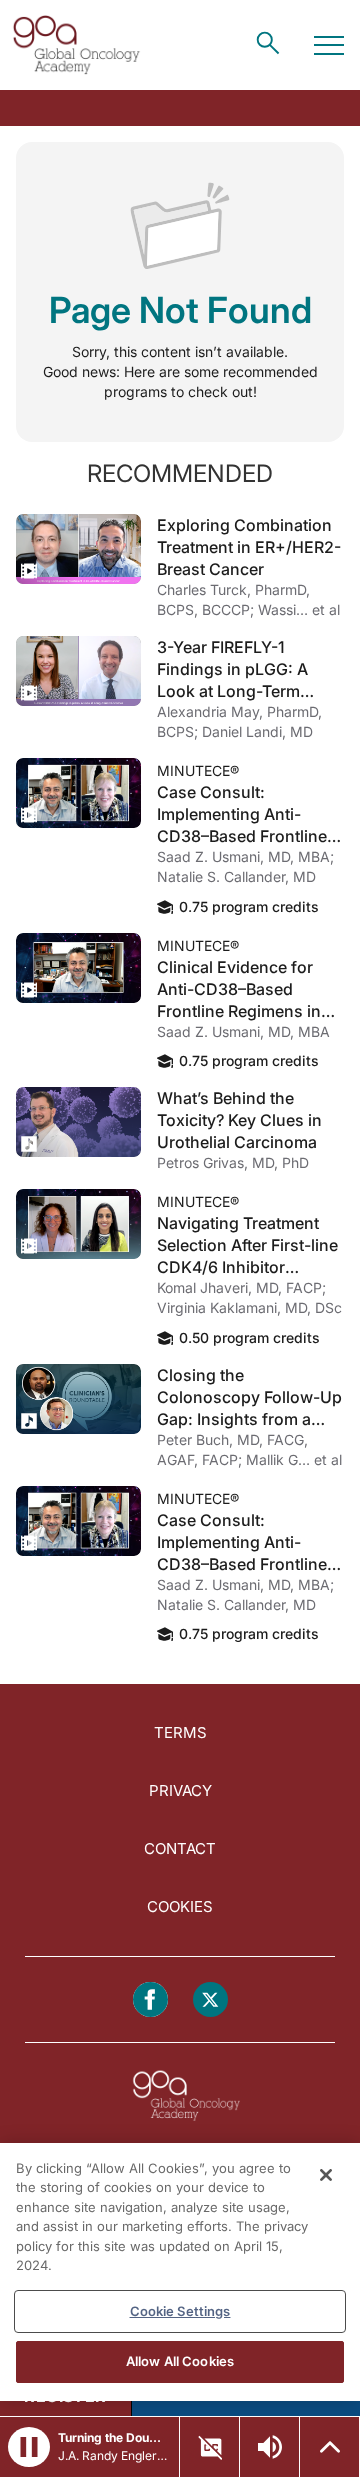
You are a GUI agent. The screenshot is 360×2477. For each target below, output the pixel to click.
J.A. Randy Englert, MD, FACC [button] (112, 2455)
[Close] (326, 2175)
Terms (180, 1732)
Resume (78, 549)
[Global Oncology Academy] (76, 45)
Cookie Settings (180, 2311)
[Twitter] (210, 1999)
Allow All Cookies (180, 2361)
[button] (29, 2447)
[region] (180, 2272)
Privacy (180, 1790)
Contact (180, 1848)
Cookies (180, 1906)
